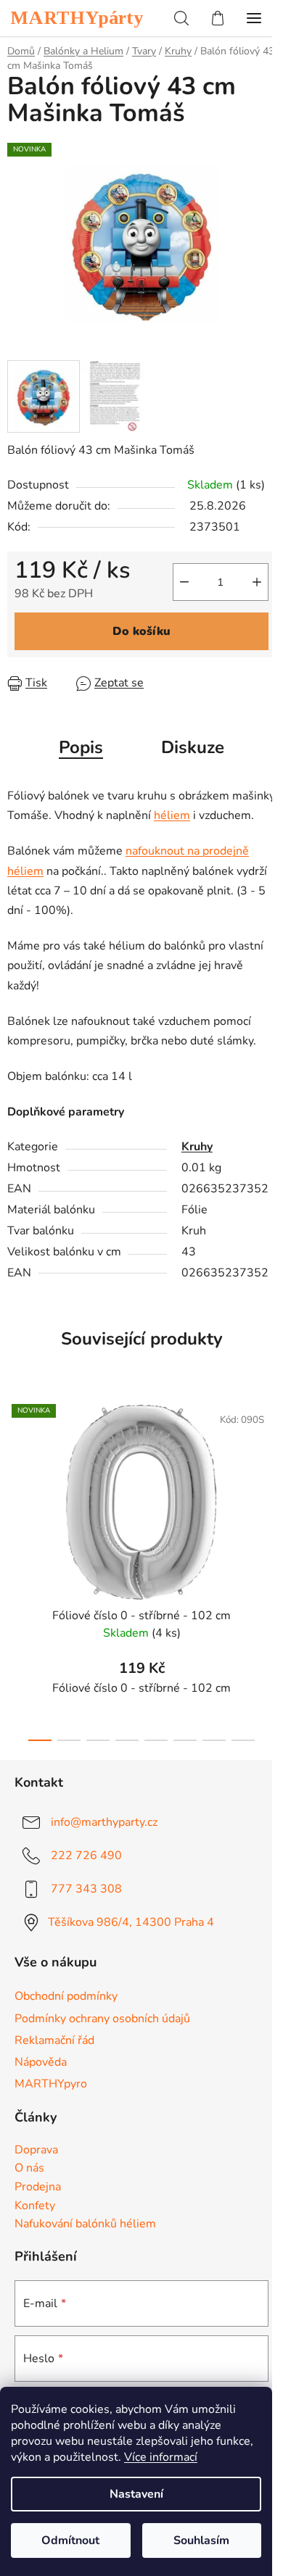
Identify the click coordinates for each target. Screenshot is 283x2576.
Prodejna (38, 2187)
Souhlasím (201, 2540)
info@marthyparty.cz (104, 1821)
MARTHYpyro (51, 2084)
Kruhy (197, 1147)
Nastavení (136, 2494)
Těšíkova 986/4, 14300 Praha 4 (131, 1921)
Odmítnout (70, 2540)
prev (15, 1476)
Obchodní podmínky (66, 1996)
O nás (29, 2169)
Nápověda (41, 2062)
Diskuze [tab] (193, 747)
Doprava (36, 2151)
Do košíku (141, 631)
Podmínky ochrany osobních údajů (102, 2019)
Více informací (161, 2457)
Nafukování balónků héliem (85, 2224)
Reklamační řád (54, 2040)
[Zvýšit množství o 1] (257, 582)
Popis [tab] (81, 747)
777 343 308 (86, 1888)
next (268, 1476)
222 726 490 (86, 1855)
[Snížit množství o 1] (184, 582)
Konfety (35, 2206)
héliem (172, 815)
